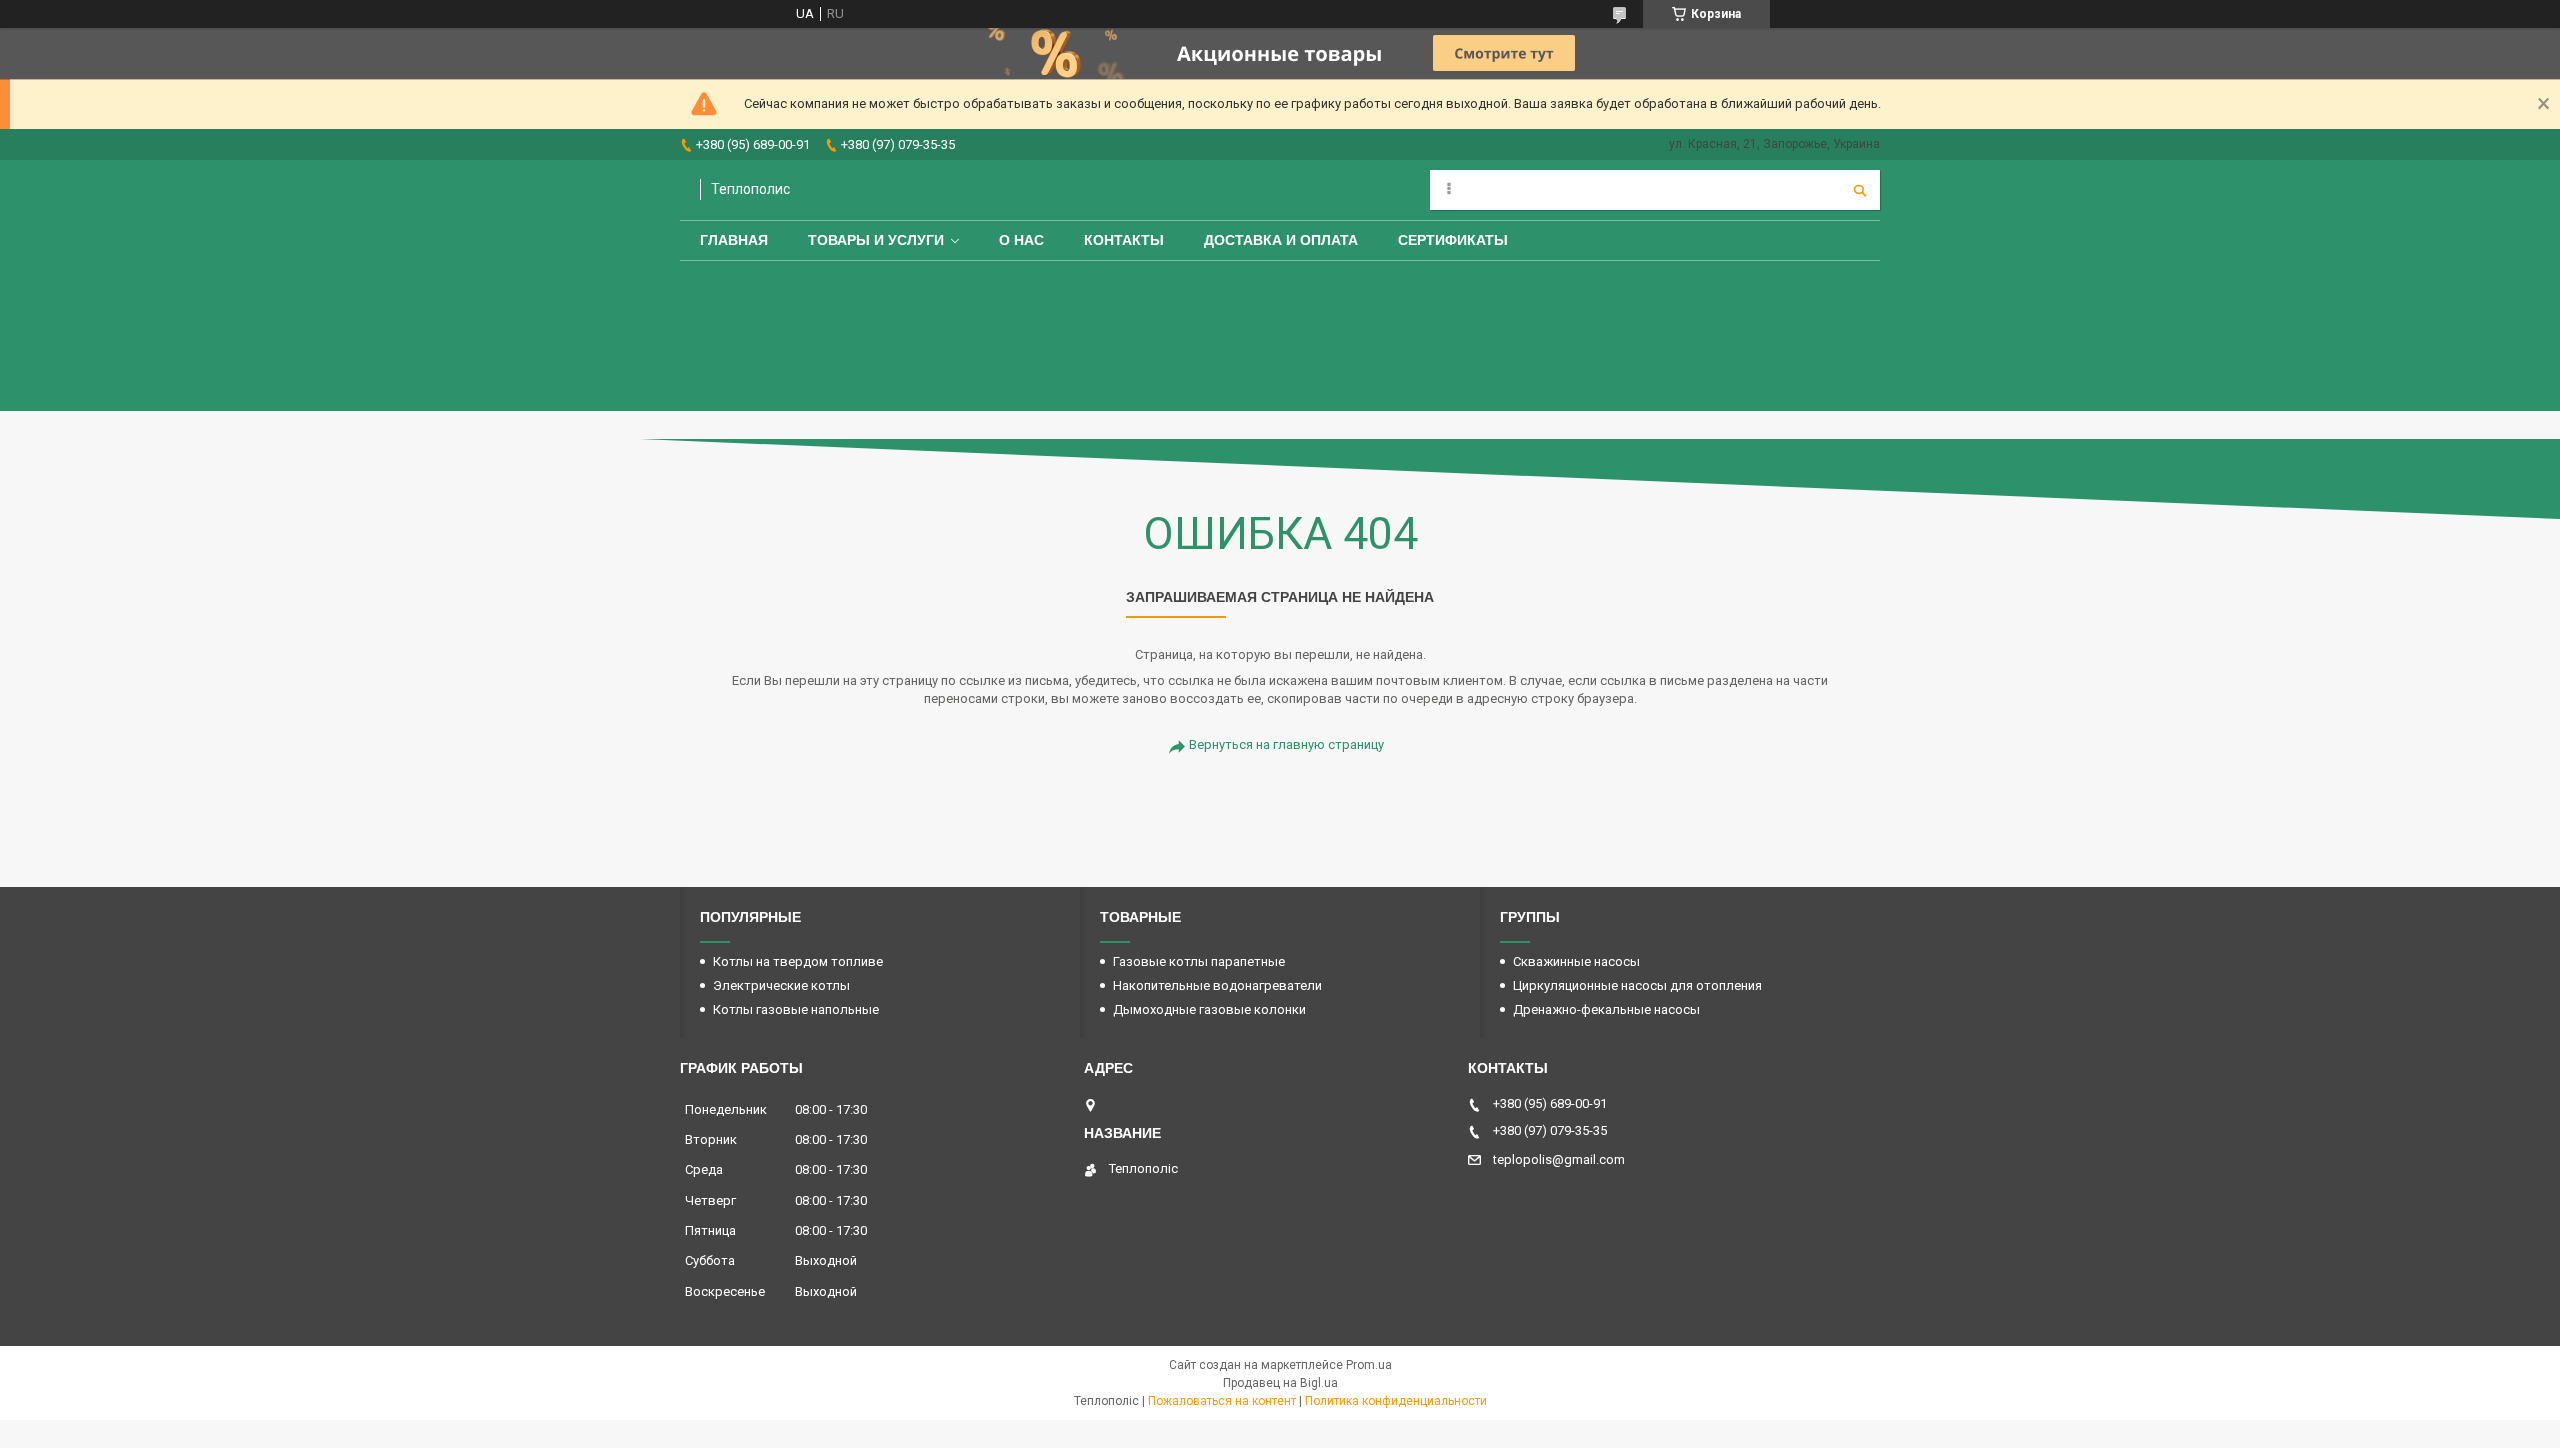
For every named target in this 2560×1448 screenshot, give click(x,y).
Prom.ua (1369, 1365)
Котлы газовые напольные (796, 1009)
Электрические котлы (781, 985)
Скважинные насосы (1576, 961)
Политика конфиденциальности (1396, 1401)
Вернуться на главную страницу (1286, 744)
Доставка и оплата (1281, 240)
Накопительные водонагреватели (1217, 985)
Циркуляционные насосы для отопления (1637, 985)
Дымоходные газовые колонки (1209, 1009)
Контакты (1124, 240)
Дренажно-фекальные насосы (1606, 1009)
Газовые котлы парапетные (1199, 961)
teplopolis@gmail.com (1559, 1159)
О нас (1021, 240)
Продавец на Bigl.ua (1280, 1383)
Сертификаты (1453, 240)
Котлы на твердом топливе (798, 961)
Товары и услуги (876, 240)
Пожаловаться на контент (1222, 1401)
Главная (734, 240)
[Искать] (1860, 190)
